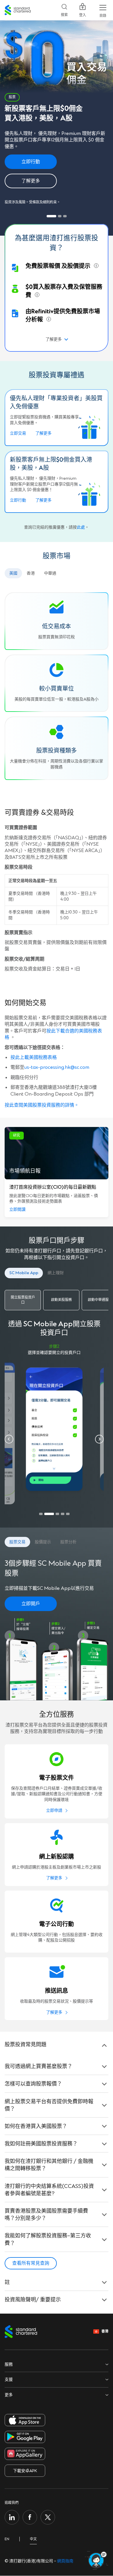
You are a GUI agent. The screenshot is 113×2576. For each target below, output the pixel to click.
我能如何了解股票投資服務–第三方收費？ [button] (48, 2239)
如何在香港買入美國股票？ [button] (36, 2126)
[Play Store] (25, 2437)
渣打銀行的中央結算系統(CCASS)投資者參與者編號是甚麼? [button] (49, 2190)
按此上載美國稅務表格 (34, 1057)
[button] (13, 573)
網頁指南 (65, 2561)
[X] (48, 2517)
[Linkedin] (12, 2517)
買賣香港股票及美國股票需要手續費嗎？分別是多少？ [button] (46, 2215)
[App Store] (25, 2420)
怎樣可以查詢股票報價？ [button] (33, 2084)
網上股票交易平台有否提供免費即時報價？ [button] (49, 2105)
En (7, 2539)
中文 (33, 2539)
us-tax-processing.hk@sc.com (57, 1067)
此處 (81, 527)
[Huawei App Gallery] (25, 2454)
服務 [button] (9, 2364)
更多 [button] (9, 2395)
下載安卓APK (25, 2471)
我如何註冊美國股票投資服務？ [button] (41, 2144)
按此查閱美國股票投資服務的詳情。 (42, 1105)
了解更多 (54, 1878)
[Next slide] (99, 1439)
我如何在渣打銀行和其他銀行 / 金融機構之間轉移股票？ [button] (49, 2165)
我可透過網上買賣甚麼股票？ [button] (39, 2066)
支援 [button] (9, 2379)
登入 (83, 15)
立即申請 (54, 1810)
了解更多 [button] (54, 339)
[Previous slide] (9, 1439)
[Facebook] (30, 2517)
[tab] (51, 216)
